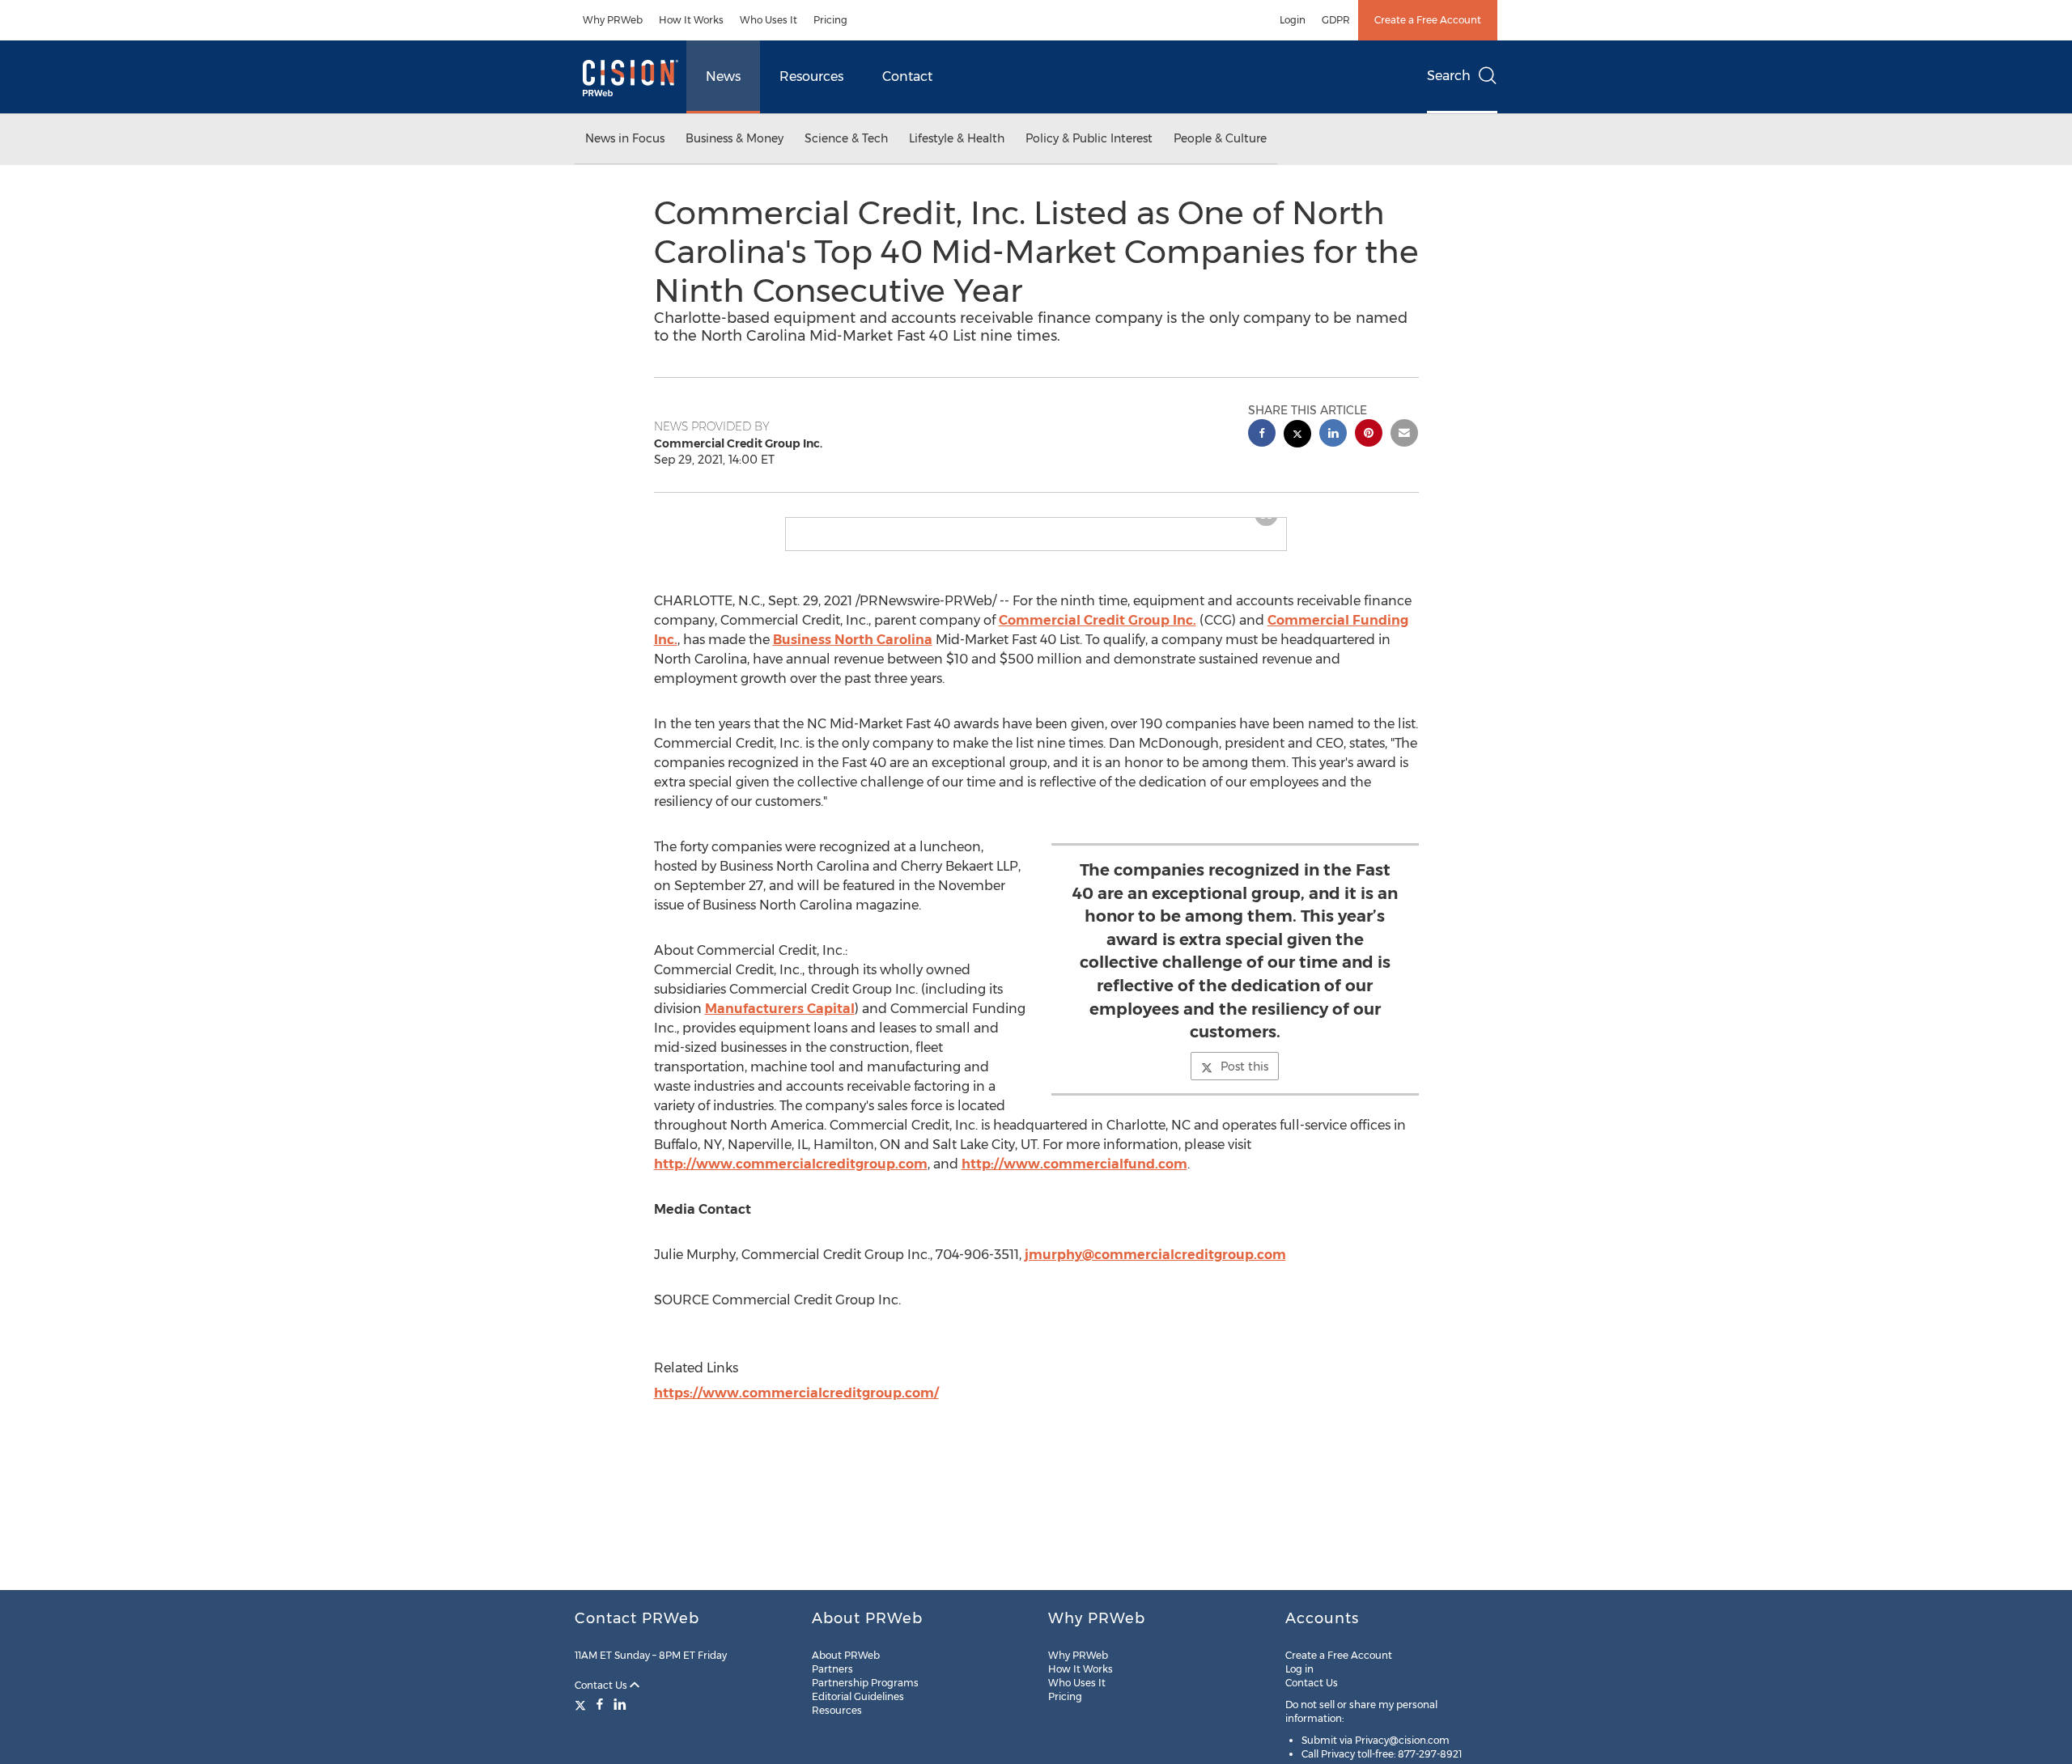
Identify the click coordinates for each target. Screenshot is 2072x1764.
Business (853, 653)
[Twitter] (582, 1704)
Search (1449, 76)
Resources (811, 76)
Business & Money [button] (735, 138)
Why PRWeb (613, 20)
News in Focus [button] (625, 138)
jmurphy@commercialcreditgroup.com (1155, 1268)
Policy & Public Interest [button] (1089, 138)
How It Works (691, 20)
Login (1293, 20)
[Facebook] (600, 1704)
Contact (907, 76)
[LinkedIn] (620, 1704)
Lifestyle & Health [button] (957, 138)
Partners (832, 1669)
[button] (1036, 524)
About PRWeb (846, 1655)
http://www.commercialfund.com (1074, 1177)
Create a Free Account (1428, 20)
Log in (1299, 1669)
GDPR (1336, 20)
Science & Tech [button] (846, 138)
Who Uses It (769, 20)
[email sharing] (1404, 435)
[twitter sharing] (1297, 436)
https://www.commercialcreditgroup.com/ (796, 1406)
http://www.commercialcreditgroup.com (791, 1177)
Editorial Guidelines (858, 1696)
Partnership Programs (865, 1683)
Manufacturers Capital (780, 1022)
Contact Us (602, 1685)
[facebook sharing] (1262, 435)
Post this (1244, 1079)
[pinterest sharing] (1369, 435)
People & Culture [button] (1220, 138)
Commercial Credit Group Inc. (1098, 633)
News (723, 76)
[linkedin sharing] (1333, 435)
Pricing (830, 20)
